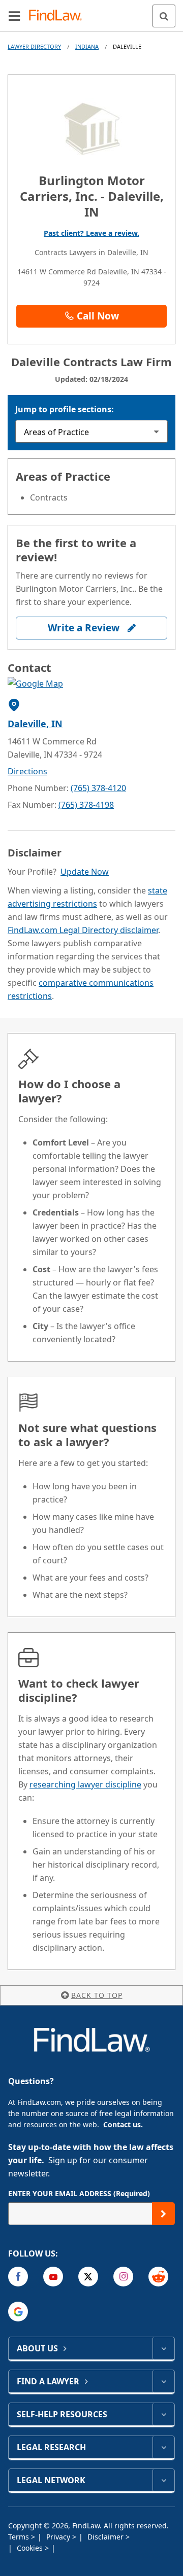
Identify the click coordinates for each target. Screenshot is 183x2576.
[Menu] (14, 16)
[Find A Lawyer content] (163, 2381)
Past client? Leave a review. (91, 233)
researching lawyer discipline (85, 1784)
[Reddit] (158, 2277)
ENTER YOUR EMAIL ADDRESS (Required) (79, 2193)
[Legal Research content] (163, 2447)
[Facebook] (18, 2277)
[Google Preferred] (18, 2312)
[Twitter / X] (88, 2277)
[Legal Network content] (163, 2480)
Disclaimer (106, 2537)
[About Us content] (163, 2348)
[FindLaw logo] (59, 16)
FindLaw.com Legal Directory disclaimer (83, 930)
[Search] (164, 16)
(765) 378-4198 (86, 805)
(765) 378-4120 (98, 788)
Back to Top (97, 1995)
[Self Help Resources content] (163, 2414)
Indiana (87, 46)
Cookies (31, 2548)
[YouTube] (53, 2277)
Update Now (85, 872)
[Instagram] (123, 2277)
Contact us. (123, 2124)
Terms (20, 2537)
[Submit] (163, 2214)
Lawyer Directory (34, 46)
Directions (27, 771)
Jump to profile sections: (65, 409)
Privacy (59, 2537)
